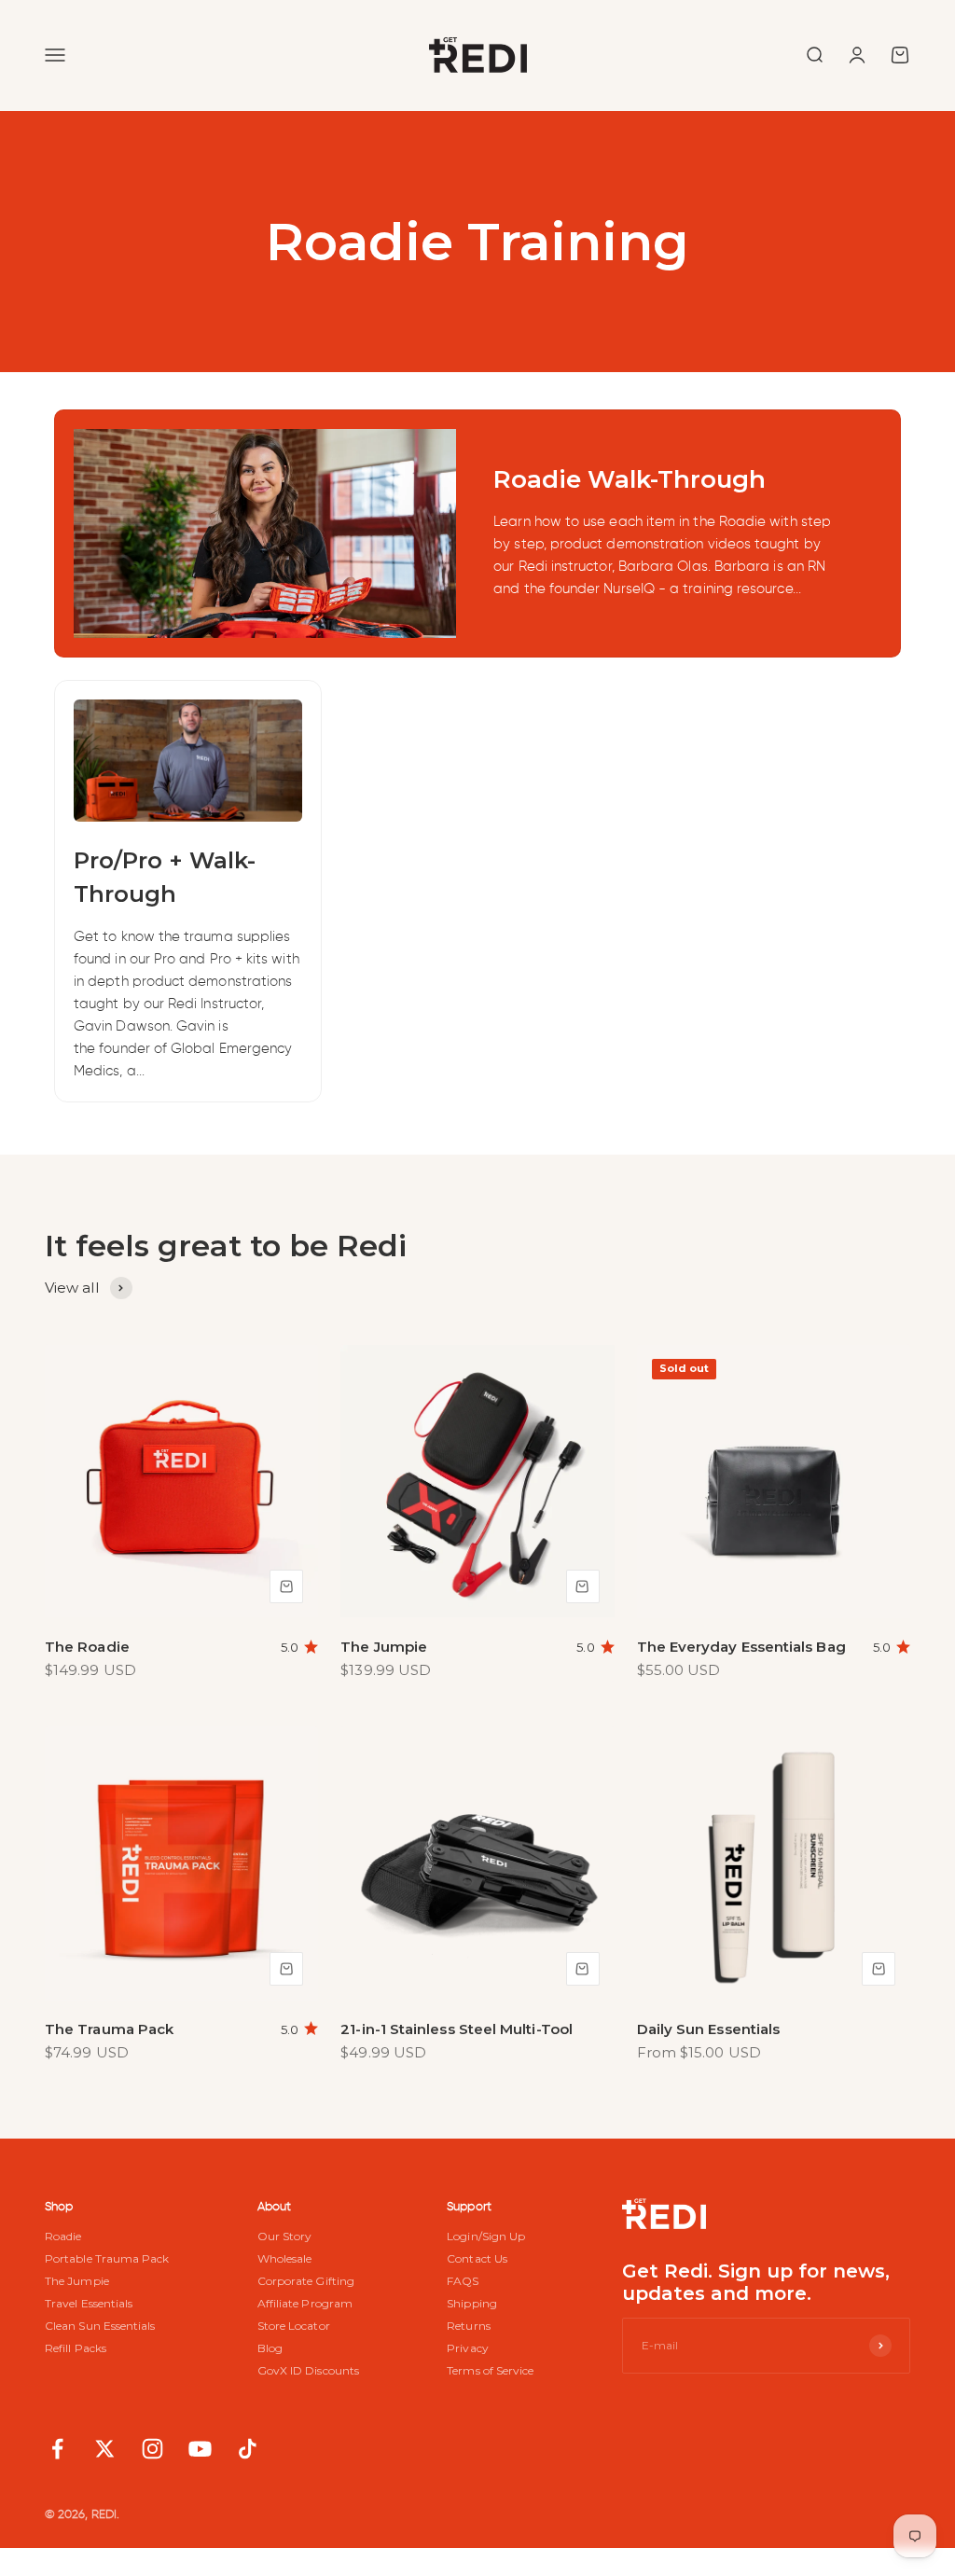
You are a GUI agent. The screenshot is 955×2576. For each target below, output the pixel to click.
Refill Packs (76, 2348)
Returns (469, 2326)
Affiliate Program (305, 2304)
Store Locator (294, 2326)
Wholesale (285, 2259)
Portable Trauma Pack (107, 2259)
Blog (270, 2348)
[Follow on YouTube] (200, 2449)
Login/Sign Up (486, 2237)
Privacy (468, 2348)
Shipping (472, 2304)
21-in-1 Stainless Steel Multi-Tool (457, 2029)
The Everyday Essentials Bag (741, 1647)
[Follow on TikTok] (248, 2449)
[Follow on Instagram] (152, 2449)
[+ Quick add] (286, 1586)
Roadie (63, 2237)
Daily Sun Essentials (709, 2029)
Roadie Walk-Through (630, 479)
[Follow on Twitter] (105, 2449)
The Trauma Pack (109, 2029)
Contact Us (477, 2259)
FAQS (463, 2281)
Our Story (285, 2237)
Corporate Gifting (306, 2281)
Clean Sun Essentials (100, 2326)
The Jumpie (384, 1647)
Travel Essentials (89, 2304)
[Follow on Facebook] (57, 2449)
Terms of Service (490, 2371)
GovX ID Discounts (308, 2371)
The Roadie (87, 1647)
